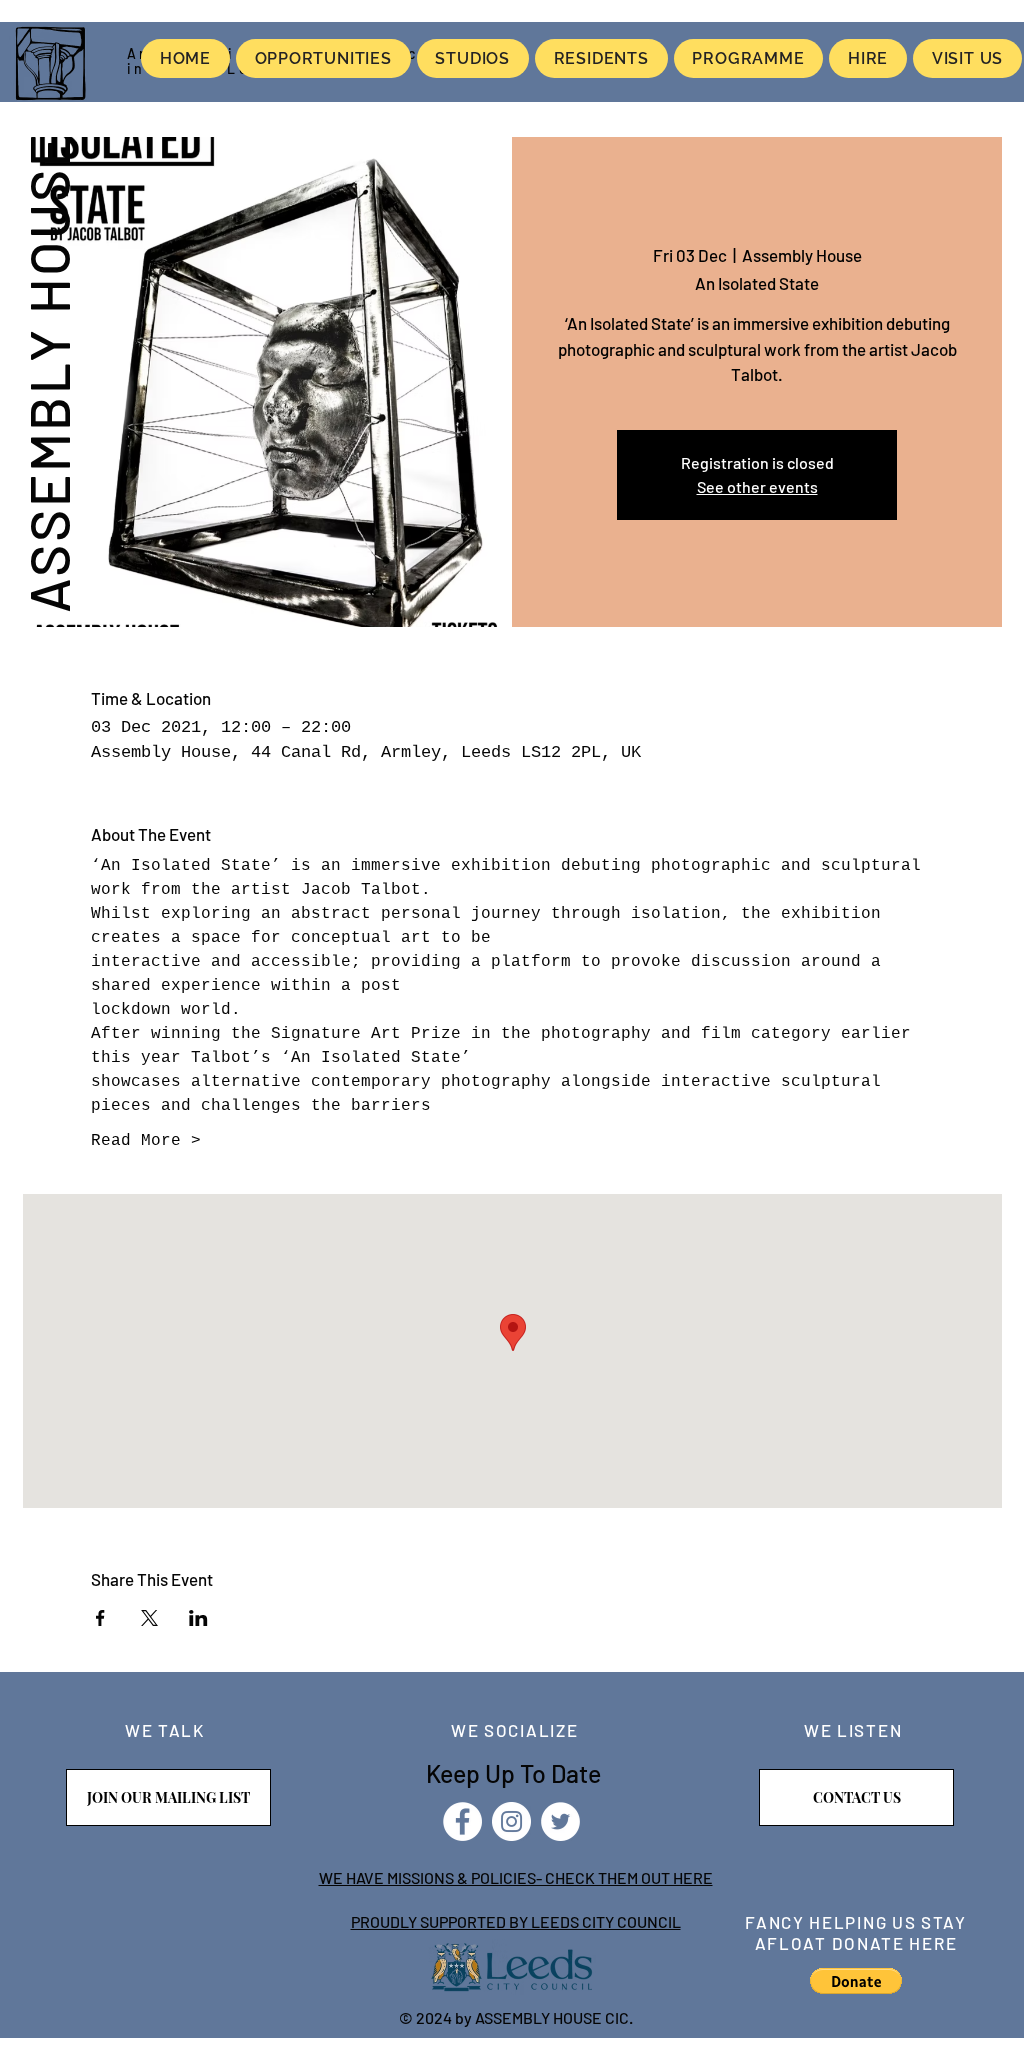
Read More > (146, 1141)
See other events (757, 486)
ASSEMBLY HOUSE (48, 372)
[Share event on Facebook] (100, 1618)
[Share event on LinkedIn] (198, 1618)
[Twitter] (560, 1821)
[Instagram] (511, 1821)
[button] (856, 1981)
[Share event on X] (149, 1618)
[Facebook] (462, 1821)
